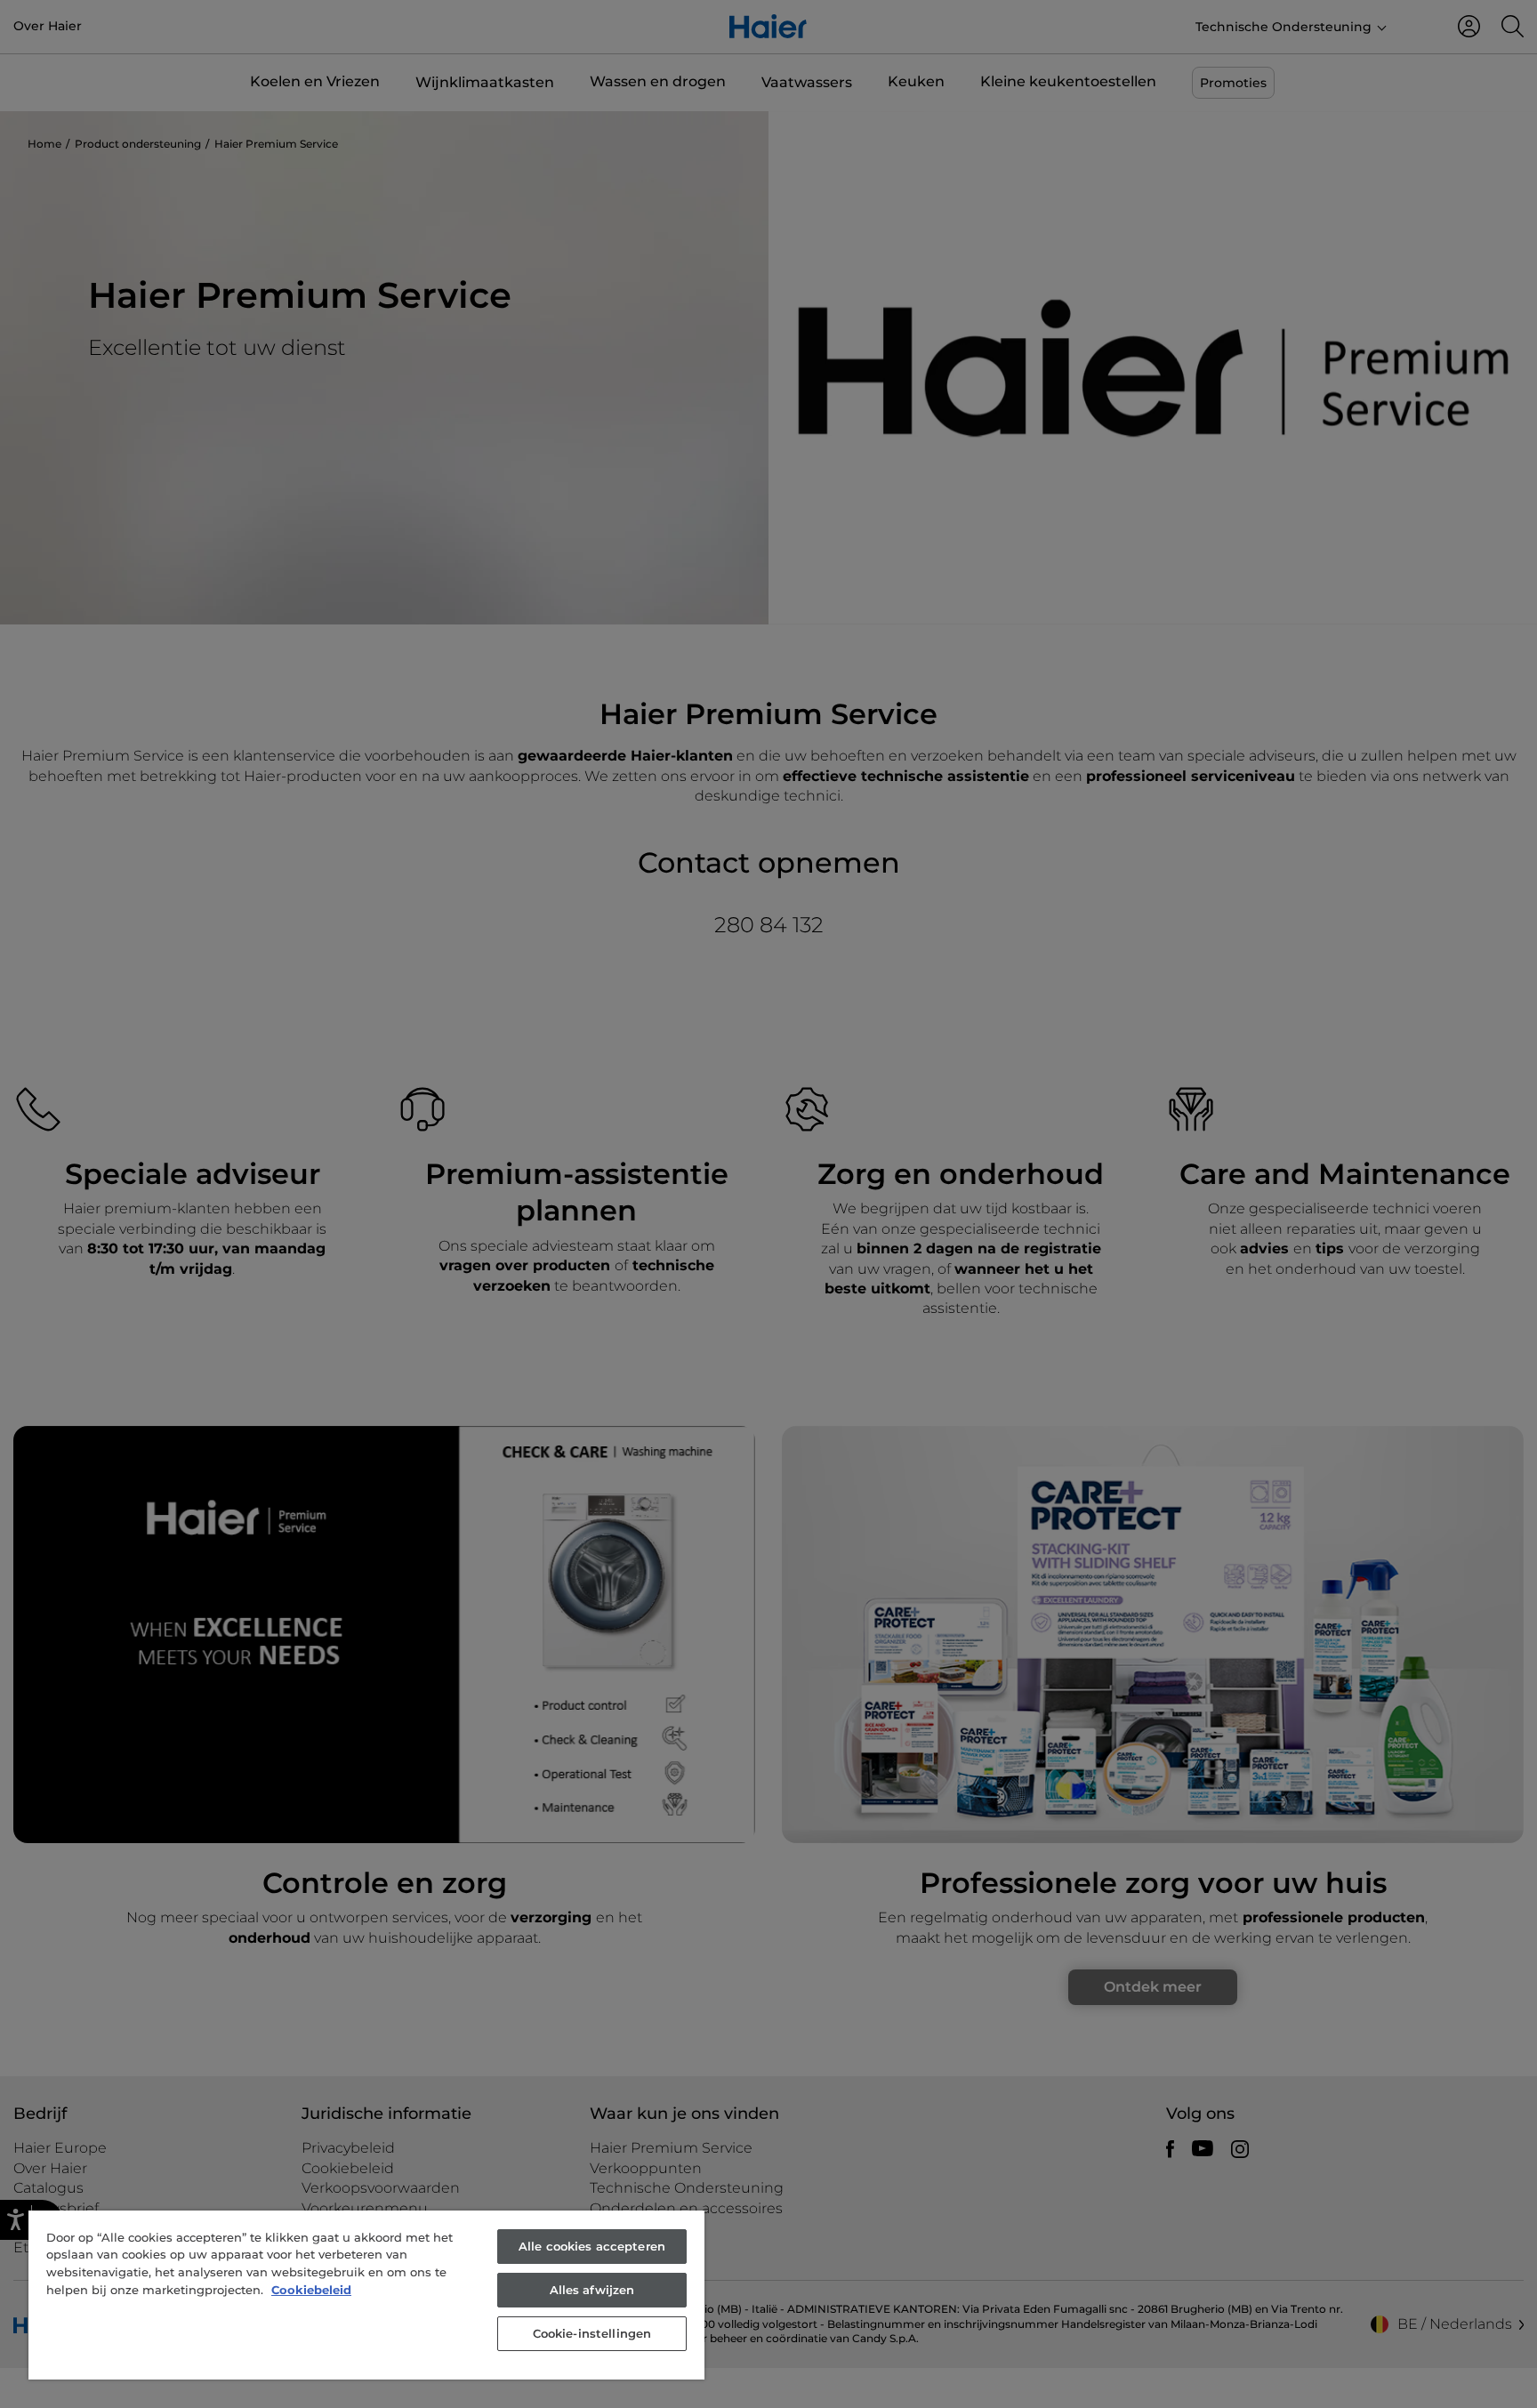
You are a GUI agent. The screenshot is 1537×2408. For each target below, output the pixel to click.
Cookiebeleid (311, 2290)
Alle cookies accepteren (592, 2246)
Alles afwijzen (592, 2290)
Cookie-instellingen (592, 2333)
